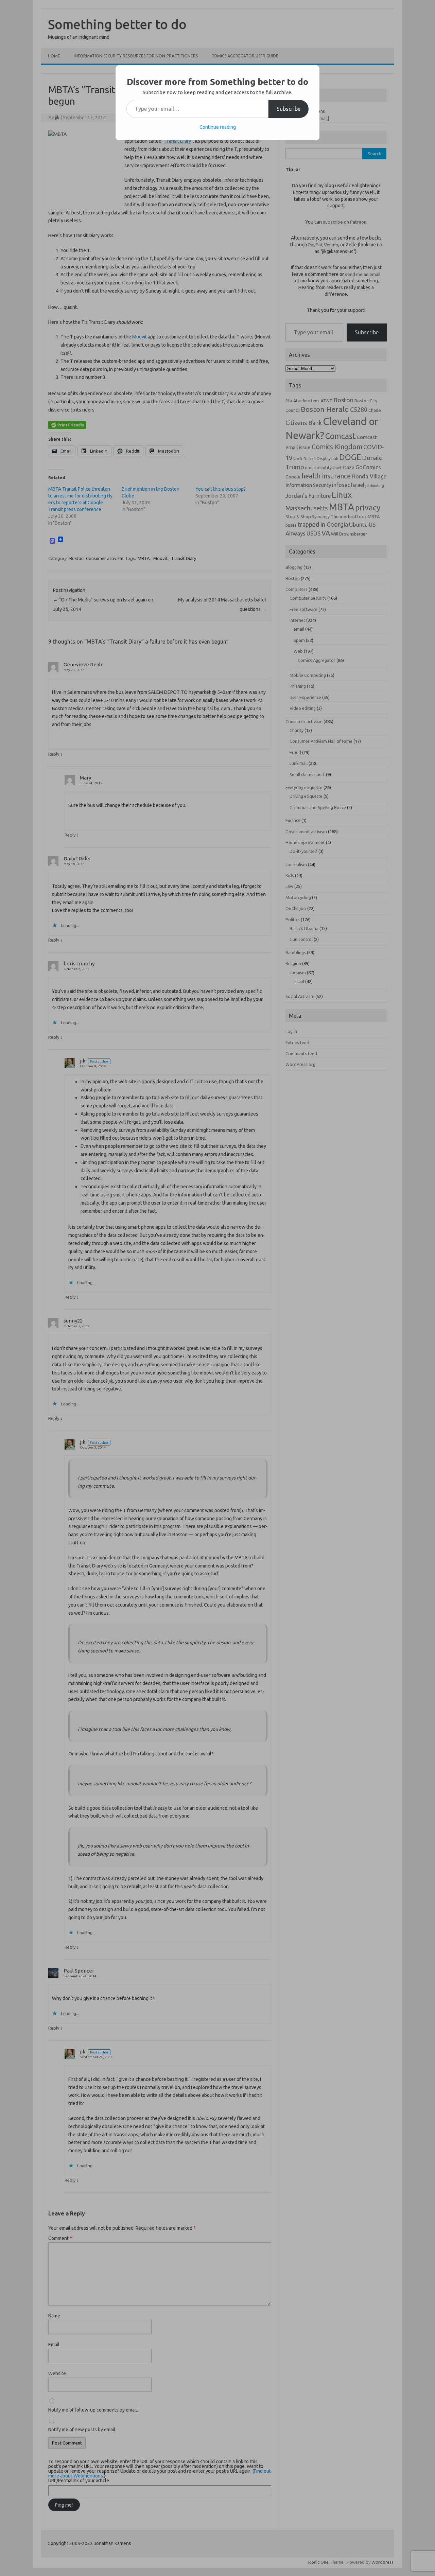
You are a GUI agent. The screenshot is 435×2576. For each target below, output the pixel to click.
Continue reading (218, 127)
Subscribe (289, 109)
